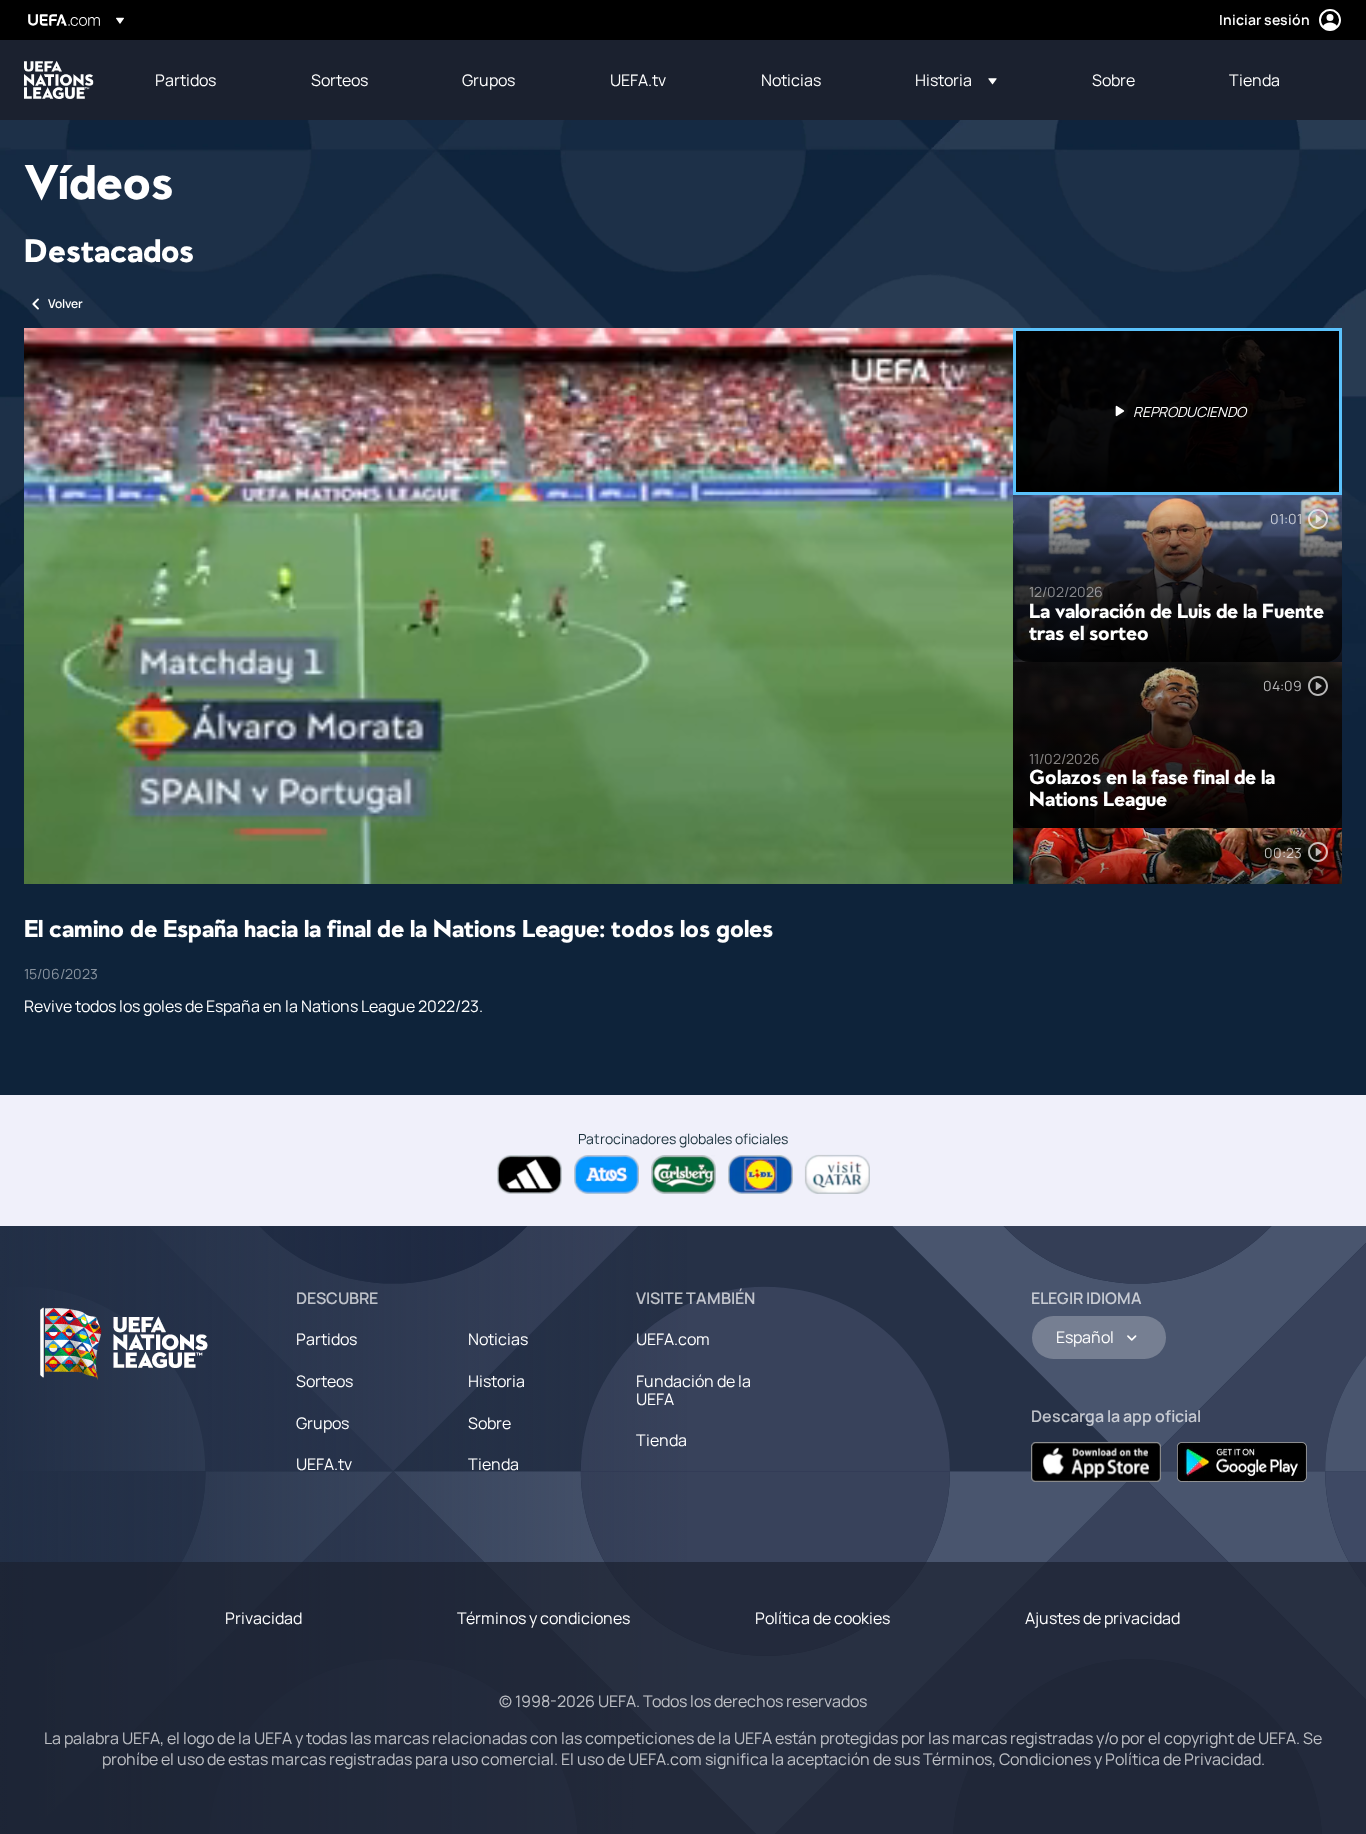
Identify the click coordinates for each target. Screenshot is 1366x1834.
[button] (956, 80)
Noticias (498, 1339)
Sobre (489, 1423)
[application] (518, 606)
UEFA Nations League (59, 80)
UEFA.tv (324, 1464)
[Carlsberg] (683, 1174)
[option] (1178, 411)
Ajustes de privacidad (1102, 1618)
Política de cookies (822, 1618)
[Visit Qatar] (837, 1174)
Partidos (326, 1339)
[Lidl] (760, 1174)
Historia (496, 1381)
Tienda (493, 1464)
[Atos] (606, 1174)
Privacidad (263, 1618)
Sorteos (324, 1381)
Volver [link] (65, 303)
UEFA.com (673, 1339)
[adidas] (529, 1174)
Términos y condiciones (543, 1618)
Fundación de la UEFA (693, 1390)
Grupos (322, 1423)
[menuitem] (208, 80)
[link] (185, 80)
